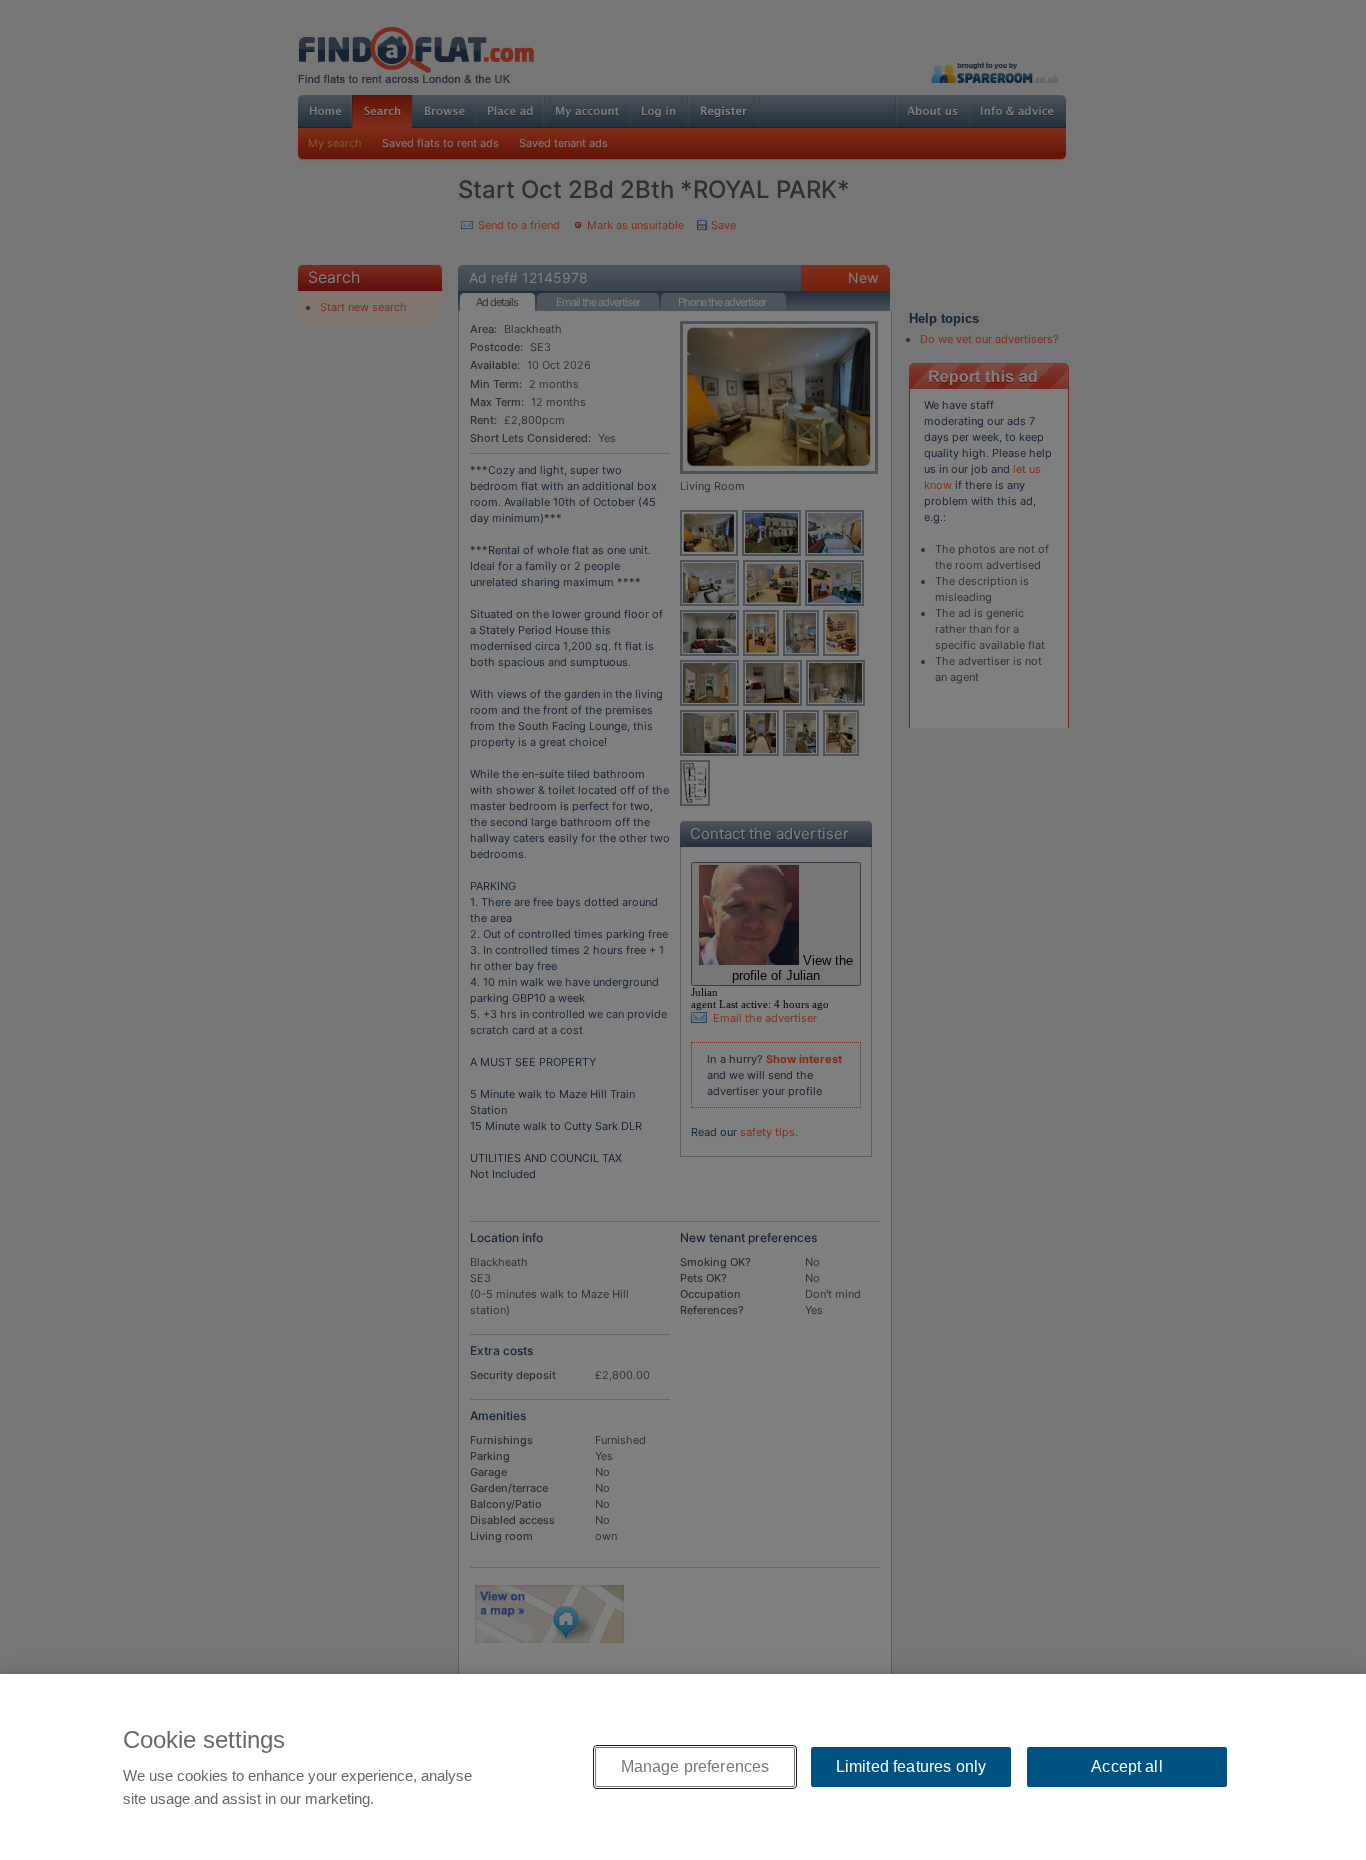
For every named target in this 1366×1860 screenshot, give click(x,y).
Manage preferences (695, 1766)
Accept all (1127, 1766)
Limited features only (911, 1766)
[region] (683, 1767)
